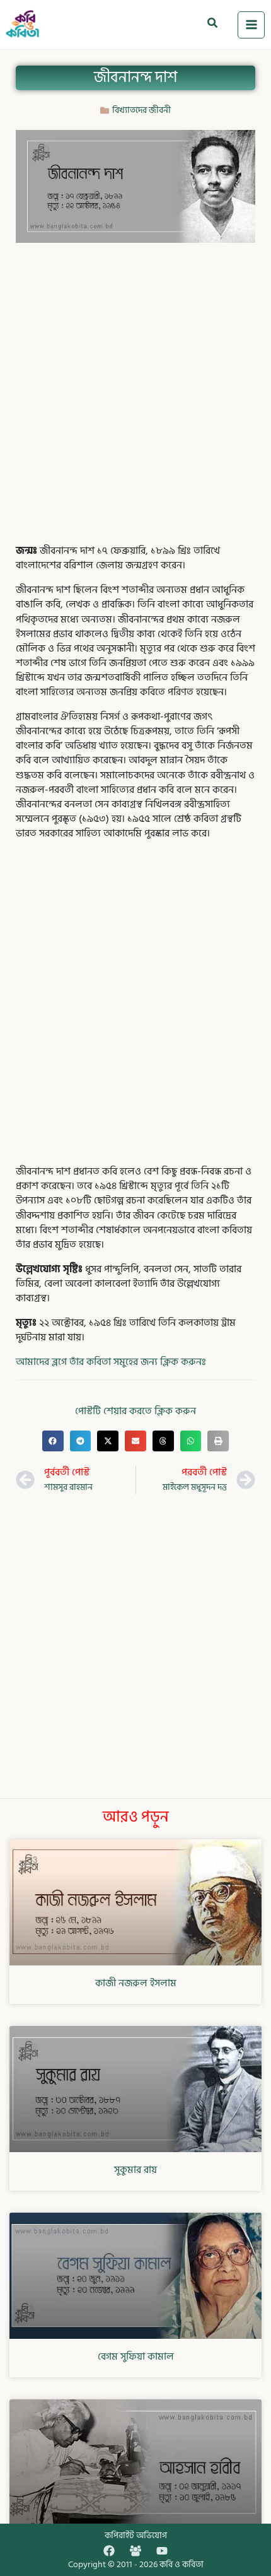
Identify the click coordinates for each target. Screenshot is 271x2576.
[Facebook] (109, 2551)
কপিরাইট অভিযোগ (136, 2535)
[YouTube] (162, 2551)
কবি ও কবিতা (182, 2564)
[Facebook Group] (135, 2551)
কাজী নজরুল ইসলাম (136, 1983)
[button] (213, 25)
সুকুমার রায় (135, 2170)
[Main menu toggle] (251, 25)
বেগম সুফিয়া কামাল (136, 2356)
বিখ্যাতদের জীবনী (141, 110)
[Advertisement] (135, 391)
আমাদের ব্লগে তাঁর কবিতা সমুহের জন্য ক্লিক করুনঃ (111, 1362)
